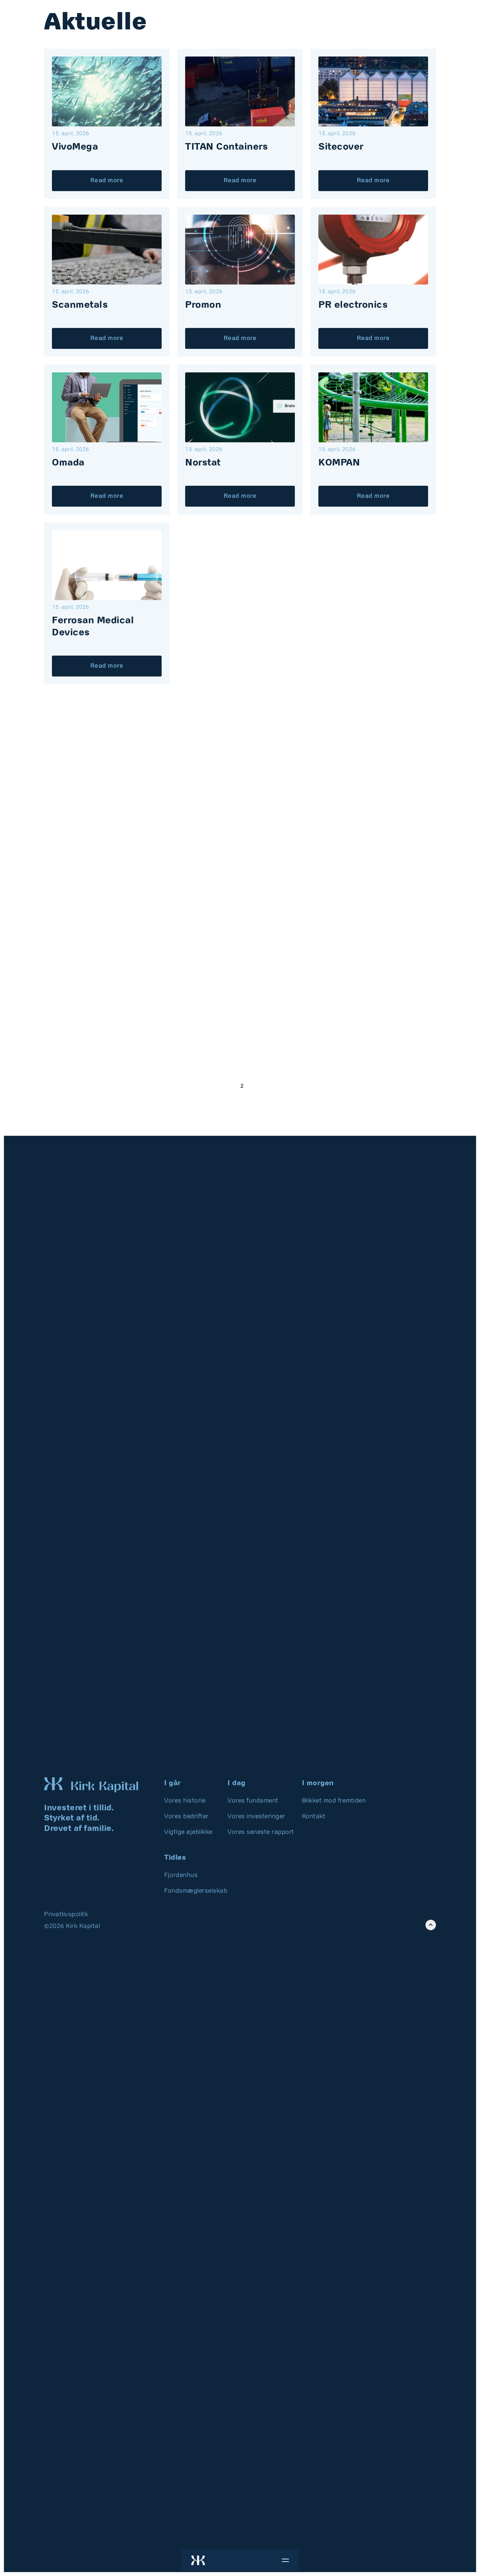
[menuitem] (192, 1801)
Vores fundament (253, 1801)
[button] (285, 2560)
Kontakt (314, 1817)
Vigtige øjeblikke (188, 1832)
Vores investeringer (256, 1817)
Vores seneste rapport (261, 1832)
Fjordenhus (181, 1875)
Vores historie (185, 1801)
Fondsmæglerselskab (196, 1891)
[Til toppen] (431, 1925)
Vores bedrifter (186, 1817)
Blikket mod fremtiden (334, 1801)
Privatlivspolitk (66, 1915)
